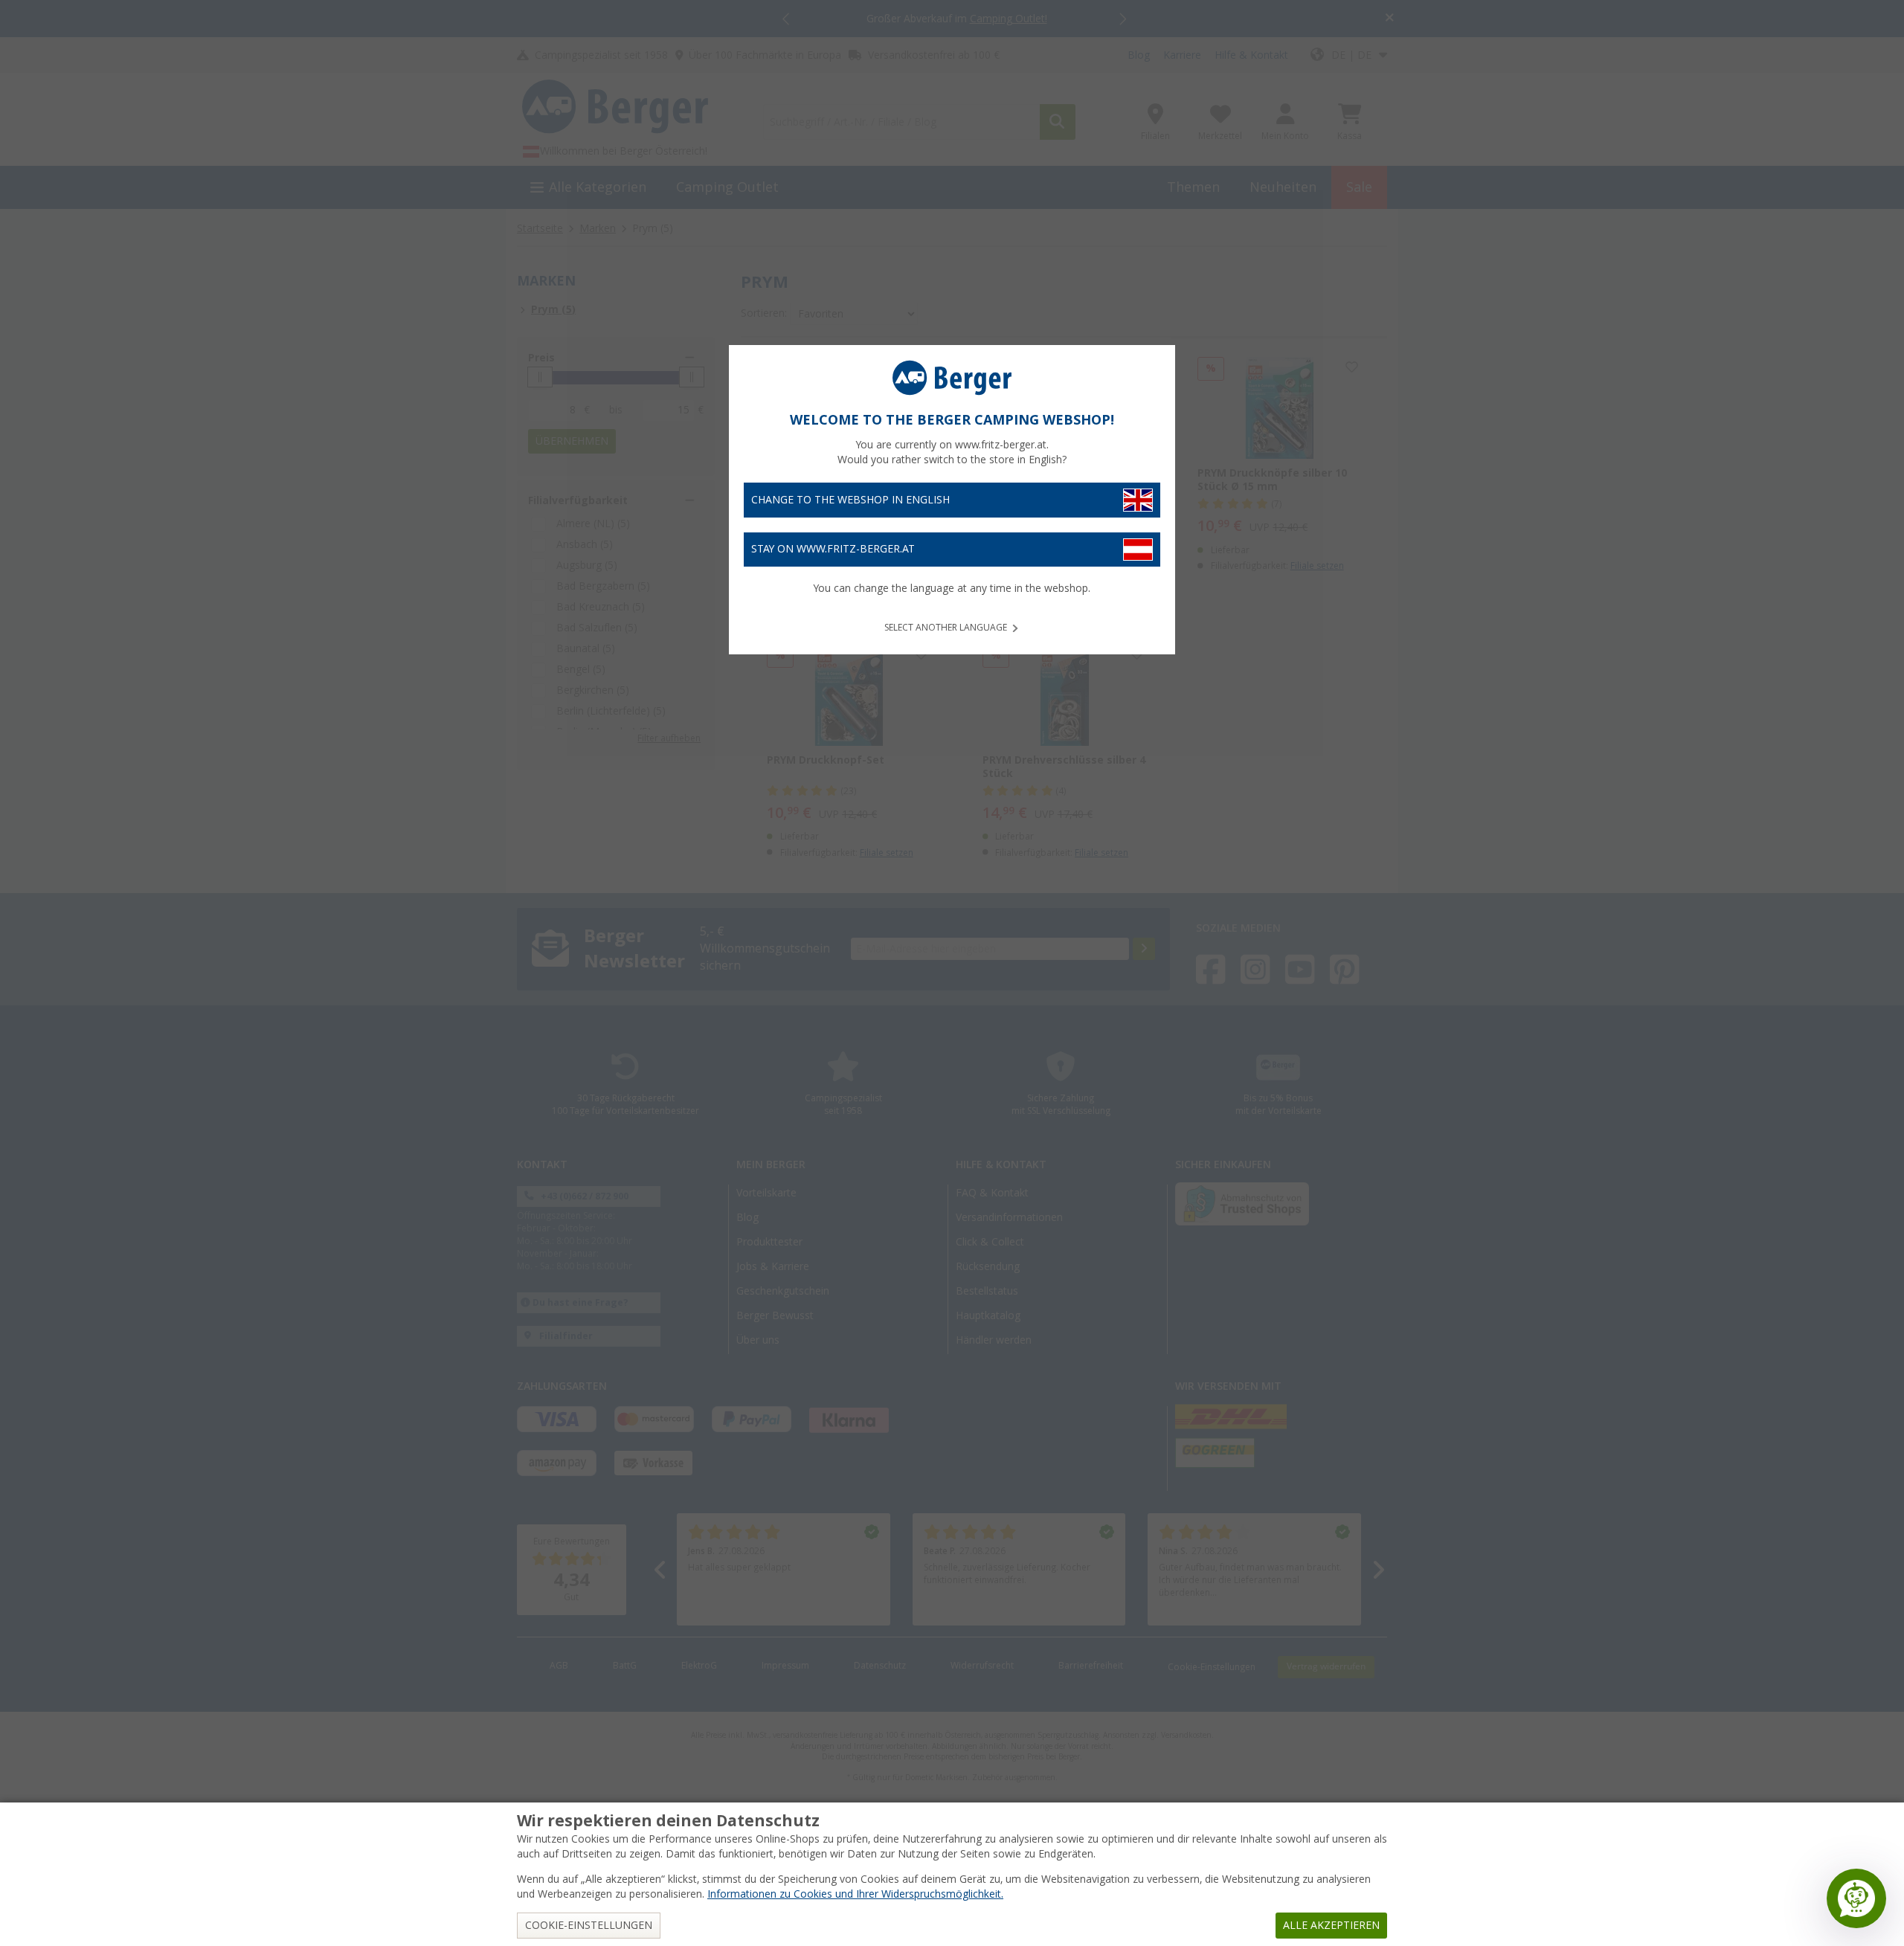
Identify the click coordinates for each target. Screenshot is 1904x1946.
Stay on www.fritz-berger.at (833, 549)
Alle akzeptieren (1331, 1925)
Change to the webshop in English (850, 500)
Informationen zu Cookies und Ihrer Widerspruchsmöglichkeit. (855, 1894)
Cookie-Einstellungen (589, 1925)
